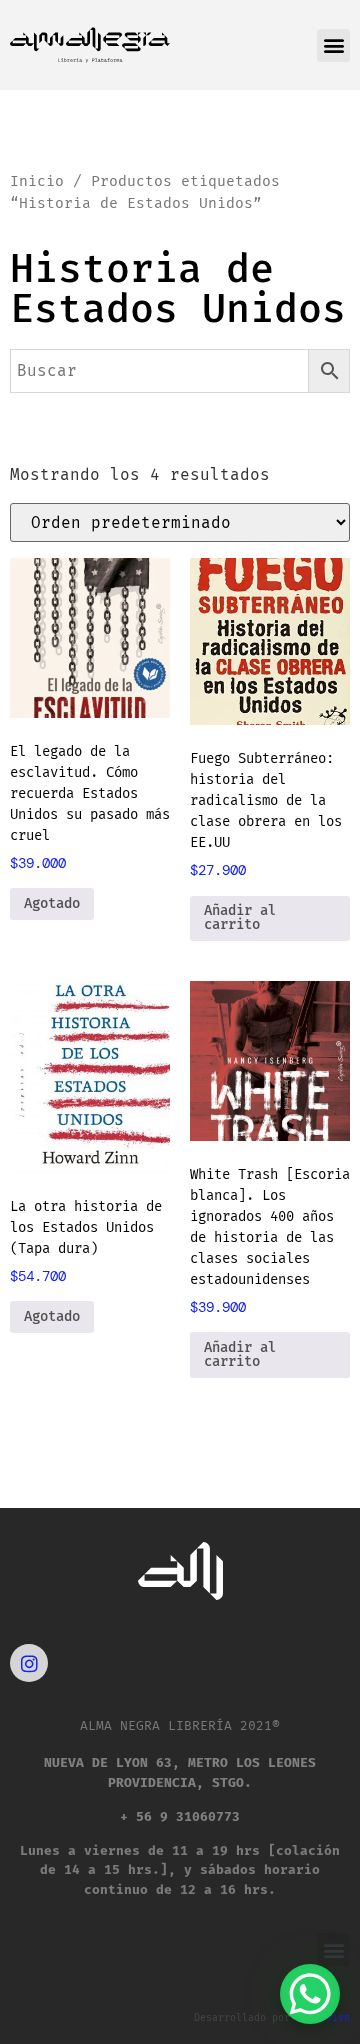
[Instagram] (29, 1663)
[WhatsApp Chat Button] (310, 1994)
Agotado (52, 903)
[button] (333, 45)
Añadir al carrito (240, 917)
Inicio (37, 181)
